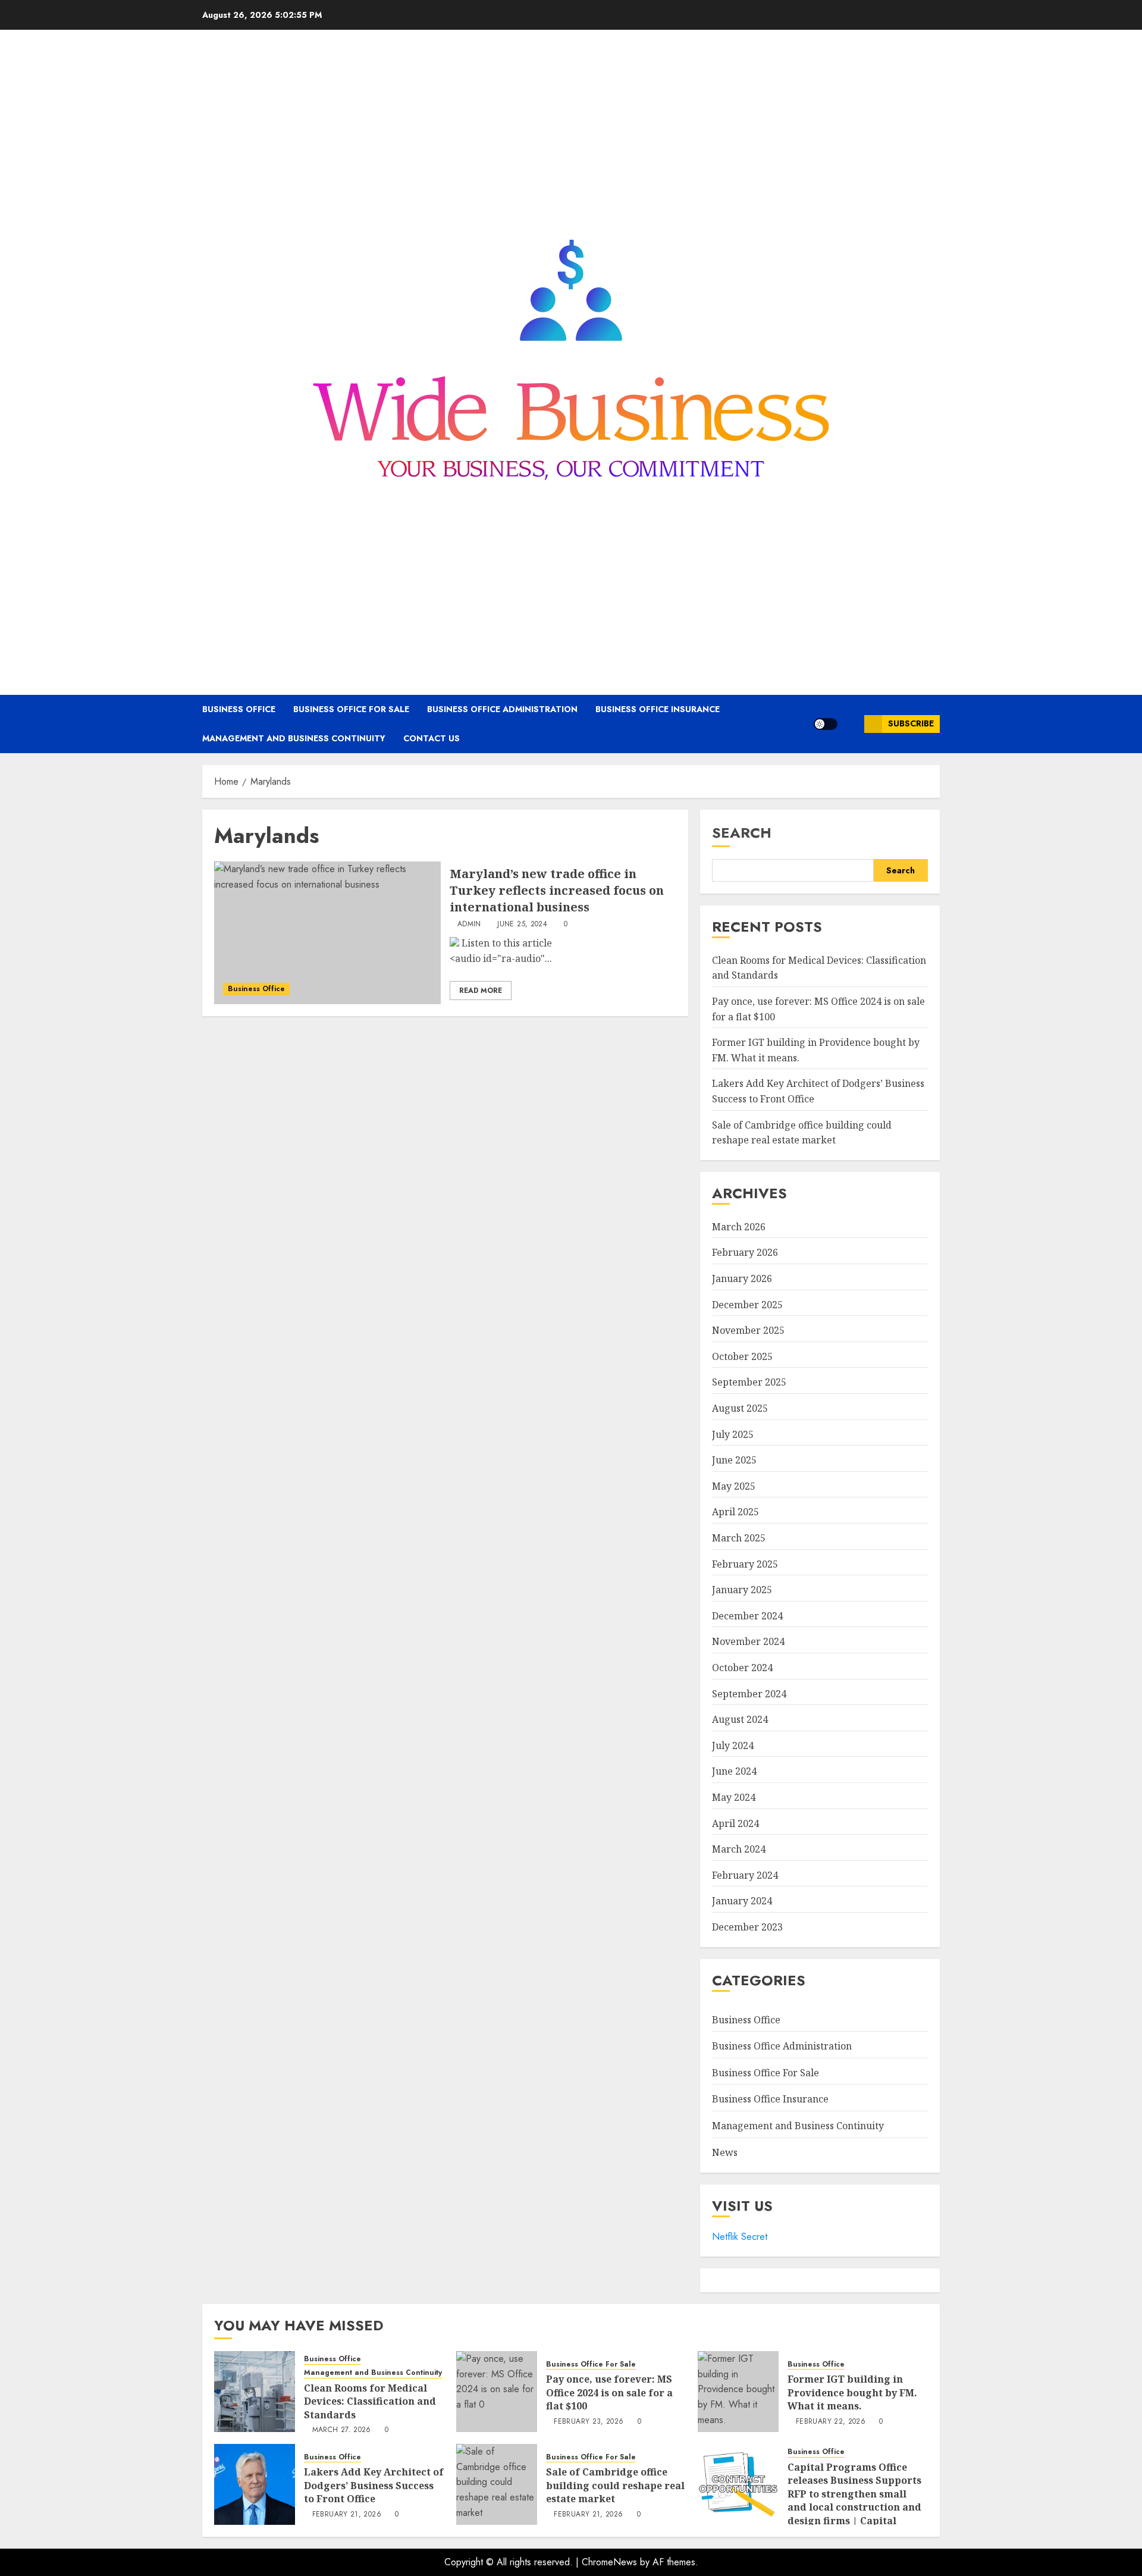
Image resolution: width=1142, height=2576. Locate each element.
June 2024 (734, 1771)
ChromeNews (609, 2562)
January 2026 (742, 1278)
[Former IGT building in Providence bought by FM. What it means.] (738, 2392)
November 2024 (748, 1641)
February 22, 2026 (831, 2422)
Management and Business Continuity (294, 738)
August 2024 (740, 1719)
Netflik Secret (740, 2237)
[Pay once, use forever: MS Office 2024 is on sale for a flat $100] (497, 2392)
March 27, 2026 (342, 2430)
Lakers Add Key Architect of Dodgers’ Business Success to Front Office (374, 2485)
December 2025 (747, 1305)
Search (742, 833)
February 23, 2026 (589, 2422)
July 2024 (733, 1745)
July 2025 (733, 1434)
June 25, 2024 (522, 925)
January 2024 (742, 1901)
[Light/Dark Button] (826, 724)
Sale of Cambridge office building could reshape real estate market (615, 2485)
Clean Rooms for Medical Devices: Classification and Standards (370, 2401)
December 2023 (747, 1927)
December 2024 (747, 1616)
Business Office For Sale (351, 709)
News (725, 2152)
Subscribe (911, 723)
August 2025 (740, 1408)
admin (469, 925)
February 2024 (745, 1875)
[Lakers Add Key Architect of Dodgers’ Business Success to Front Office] (255, 2484)
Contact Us (432, 738)
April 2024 (735, 1823)
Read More (481, 991)
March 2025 (739, 1538)
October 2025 (742, 1356)
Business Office (239, 709)
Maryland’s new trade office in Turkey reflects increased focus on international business (557, 890)
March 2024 (739, 1849)
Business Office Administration (502, 709)
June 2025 (734, 1460)
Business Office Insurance (658, 709)
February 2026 (745, 1252)
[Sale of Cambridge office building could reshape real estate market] (497, 2484)
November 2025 (748, 1330)
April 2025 (735, 1512)
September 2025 (749, 1382)
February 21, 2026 (347, 2515)
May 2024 (734, 1797)
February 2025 (745, 1564)
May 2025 (734, 1486)
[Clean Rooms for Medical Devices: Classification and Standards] (255, 2392)
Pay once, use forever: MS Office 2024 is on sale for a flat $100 (609, 2392)
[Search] (851, 724)
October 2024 (742, 1668)
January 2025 (742, 1590)
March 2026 (739, 1227)
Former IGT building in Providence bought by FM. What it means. (852, 2392)
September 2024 (749, 1694)
